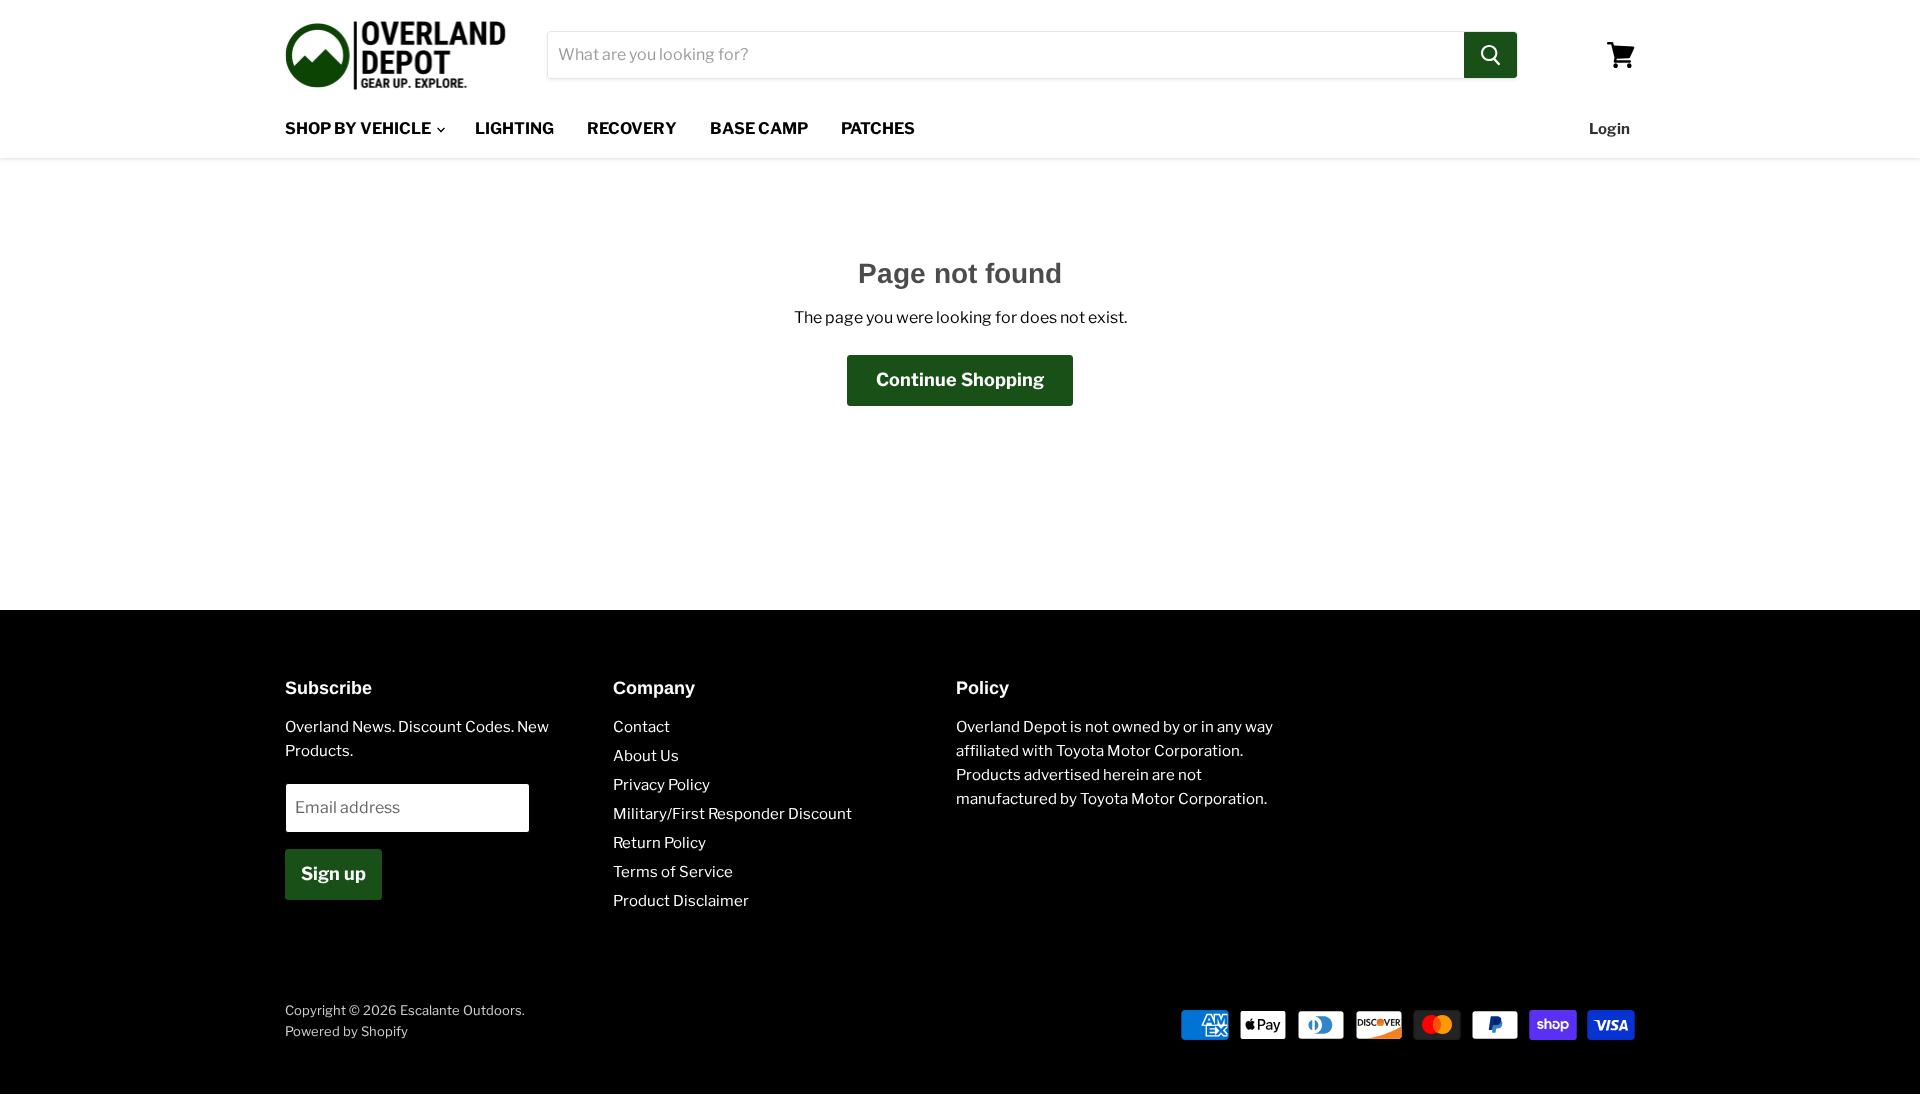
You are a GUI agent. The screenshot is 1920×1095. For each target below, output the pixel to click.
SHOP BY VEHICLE (359, 128)
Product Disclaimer (681, 901)
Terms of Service (673, 872)
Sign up (333, 873)
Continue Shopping (960, 379)
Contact (641, 727)
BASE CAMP (759, 128)
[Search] (1490, 55)
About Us (646, 756)
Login (1609, 129)
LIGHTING (514, 128)
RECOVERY (632, 128)
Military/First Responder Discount (732, 814)
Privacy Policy (661, 785)
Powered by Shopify (346, 1031)
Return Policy (659, 843)
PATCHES (878, 128)
